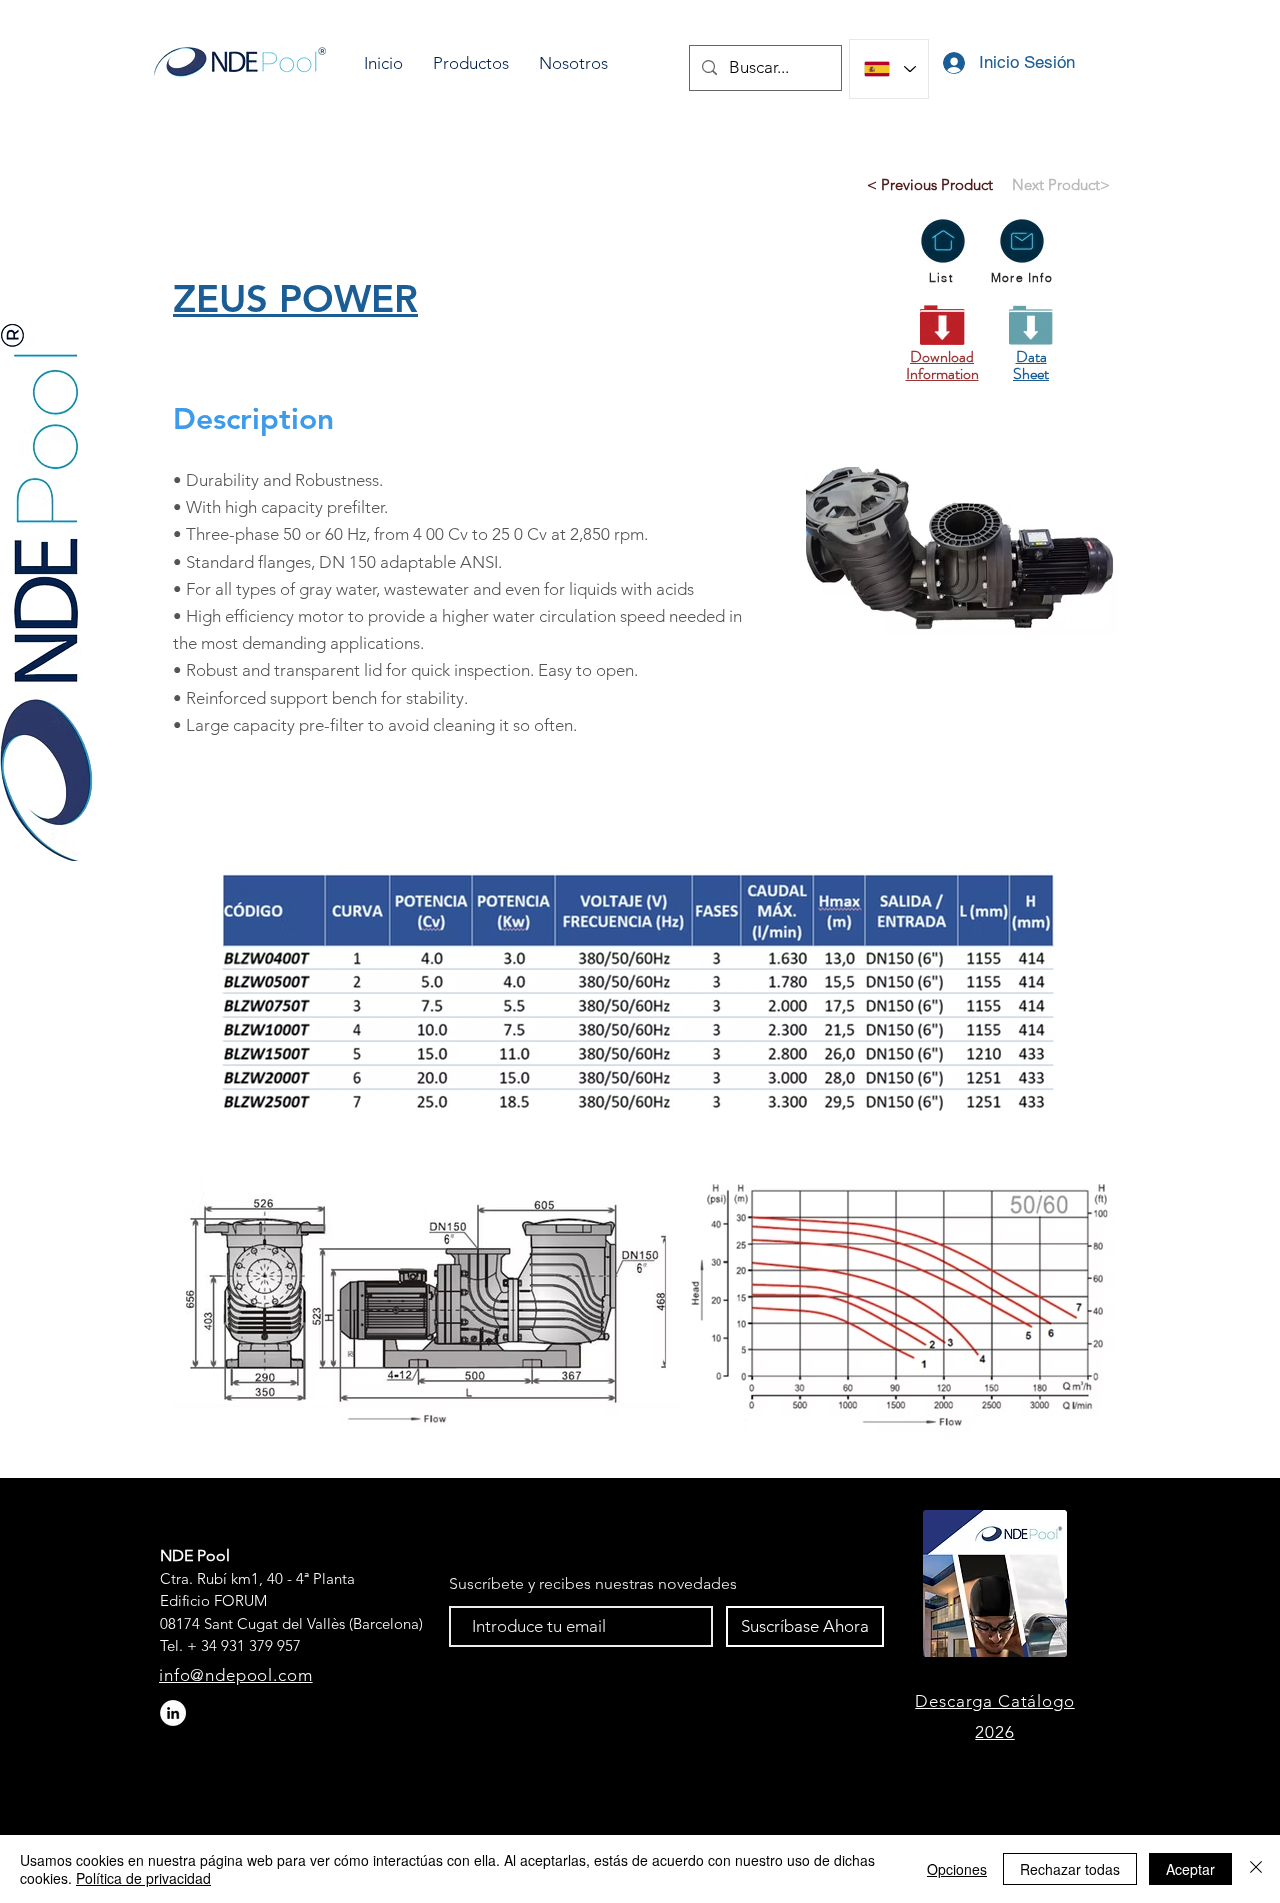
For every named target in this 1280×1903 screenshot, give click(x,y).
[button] (471, 63)
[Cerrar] (1256, 1869)
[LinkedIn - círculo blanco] (173, 1713)
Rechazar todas (1070, 1869)
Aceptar (1190, 1869)
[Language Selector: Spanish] (889, 69)
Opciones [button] (957, 1869)
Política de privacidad (143, 1878)
